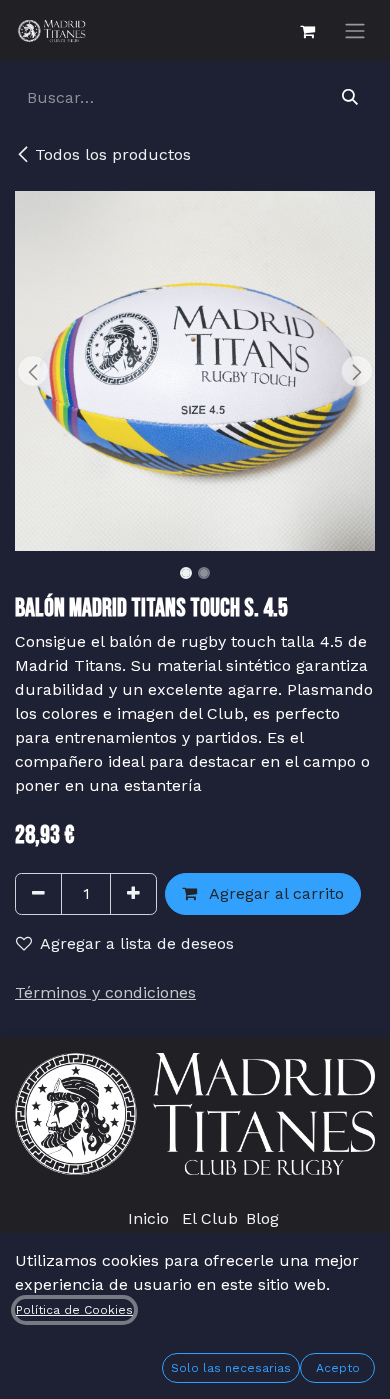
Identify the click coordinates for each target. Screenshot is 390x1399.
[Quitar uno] (38, 894)
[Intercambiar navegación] (355, 30)
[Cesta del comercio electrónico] (307, 31)
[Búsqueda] (350, 98)
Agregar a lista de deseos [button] (137, 943)
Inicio (148, 1218)
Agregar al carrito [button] (274, 893)
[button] (33, 371)
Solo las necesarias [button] (231, 1368)
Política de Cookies (74, 1310)
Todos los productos (113, 154)
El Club (210, 1218)
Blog (262, 1218)
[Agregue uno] (133, 894)
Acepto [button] (338, 1368)
